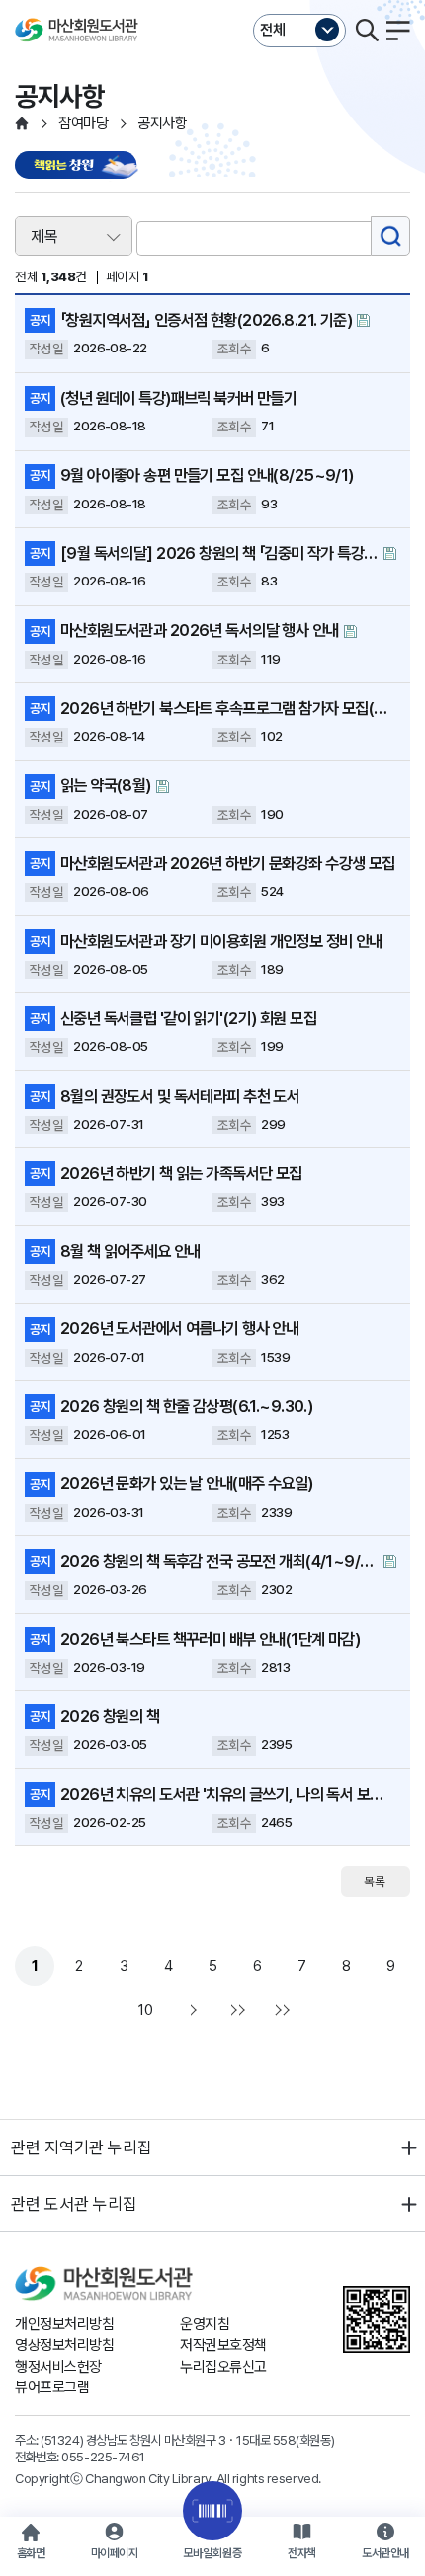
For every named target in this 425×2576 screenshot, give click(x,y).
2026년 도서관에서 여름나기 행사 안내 (179, 1328)
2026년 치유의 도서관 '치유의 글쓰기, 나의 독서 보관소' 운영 (228, 1794)
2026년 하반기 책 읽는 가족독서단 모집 (181, 1173)
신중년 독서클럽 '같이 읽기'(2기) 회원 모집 (188, 1018)
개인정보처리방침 (64, 2324)
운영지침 (205, 2324)
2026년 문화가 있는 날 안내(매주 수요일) (187, 1483)
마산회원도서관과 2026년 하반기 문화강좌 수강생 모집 (228, 863)
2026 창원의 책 (110, 1716)
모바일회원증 (212, 2553)
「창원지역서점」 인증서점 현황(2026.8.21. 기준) (206, 320)
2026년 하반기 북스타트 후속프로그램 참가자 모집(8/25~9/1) (228, 708)
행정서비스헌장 (58, 2367)
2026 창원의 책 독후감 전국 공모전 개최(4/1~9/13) (219, 1561)
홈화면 (31, 2553)
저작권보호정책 (223, 2345)
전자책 (302, 2553)
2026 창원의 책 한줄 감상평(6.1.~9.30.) (186, 1406)
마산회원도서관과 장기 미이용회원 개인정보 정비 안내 (221, 941)
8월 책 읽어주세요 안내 (130, 1251)
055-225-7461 (103, 2457)
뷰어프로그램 (52, 2387)
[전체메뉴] (398, 31)
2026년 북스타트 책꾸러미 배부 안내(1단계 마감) (210, 1639)
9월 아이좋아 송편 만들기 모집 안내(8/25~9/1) (207, 475)
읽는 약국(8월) (106, 785)
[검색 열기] (367, 31)
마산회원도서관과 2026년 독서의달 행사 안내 (200, 630)
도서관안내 (385, 2553)
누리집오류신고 (223, 2367)
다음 (191, 2010)
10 (145, 2010)
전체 (273, 30)
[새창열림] (79, 166)
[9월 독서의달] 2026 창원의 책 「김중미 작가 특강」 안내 (219, 553)
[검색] (390, 236)
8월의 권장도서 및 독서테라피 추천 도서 (180, 1096)
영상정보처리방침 (64, 2345)
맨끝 (235, 2010)
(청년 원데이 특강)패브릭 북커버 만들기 (178, 398)
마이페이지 (115, 2553)
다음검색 (280, 2010)
